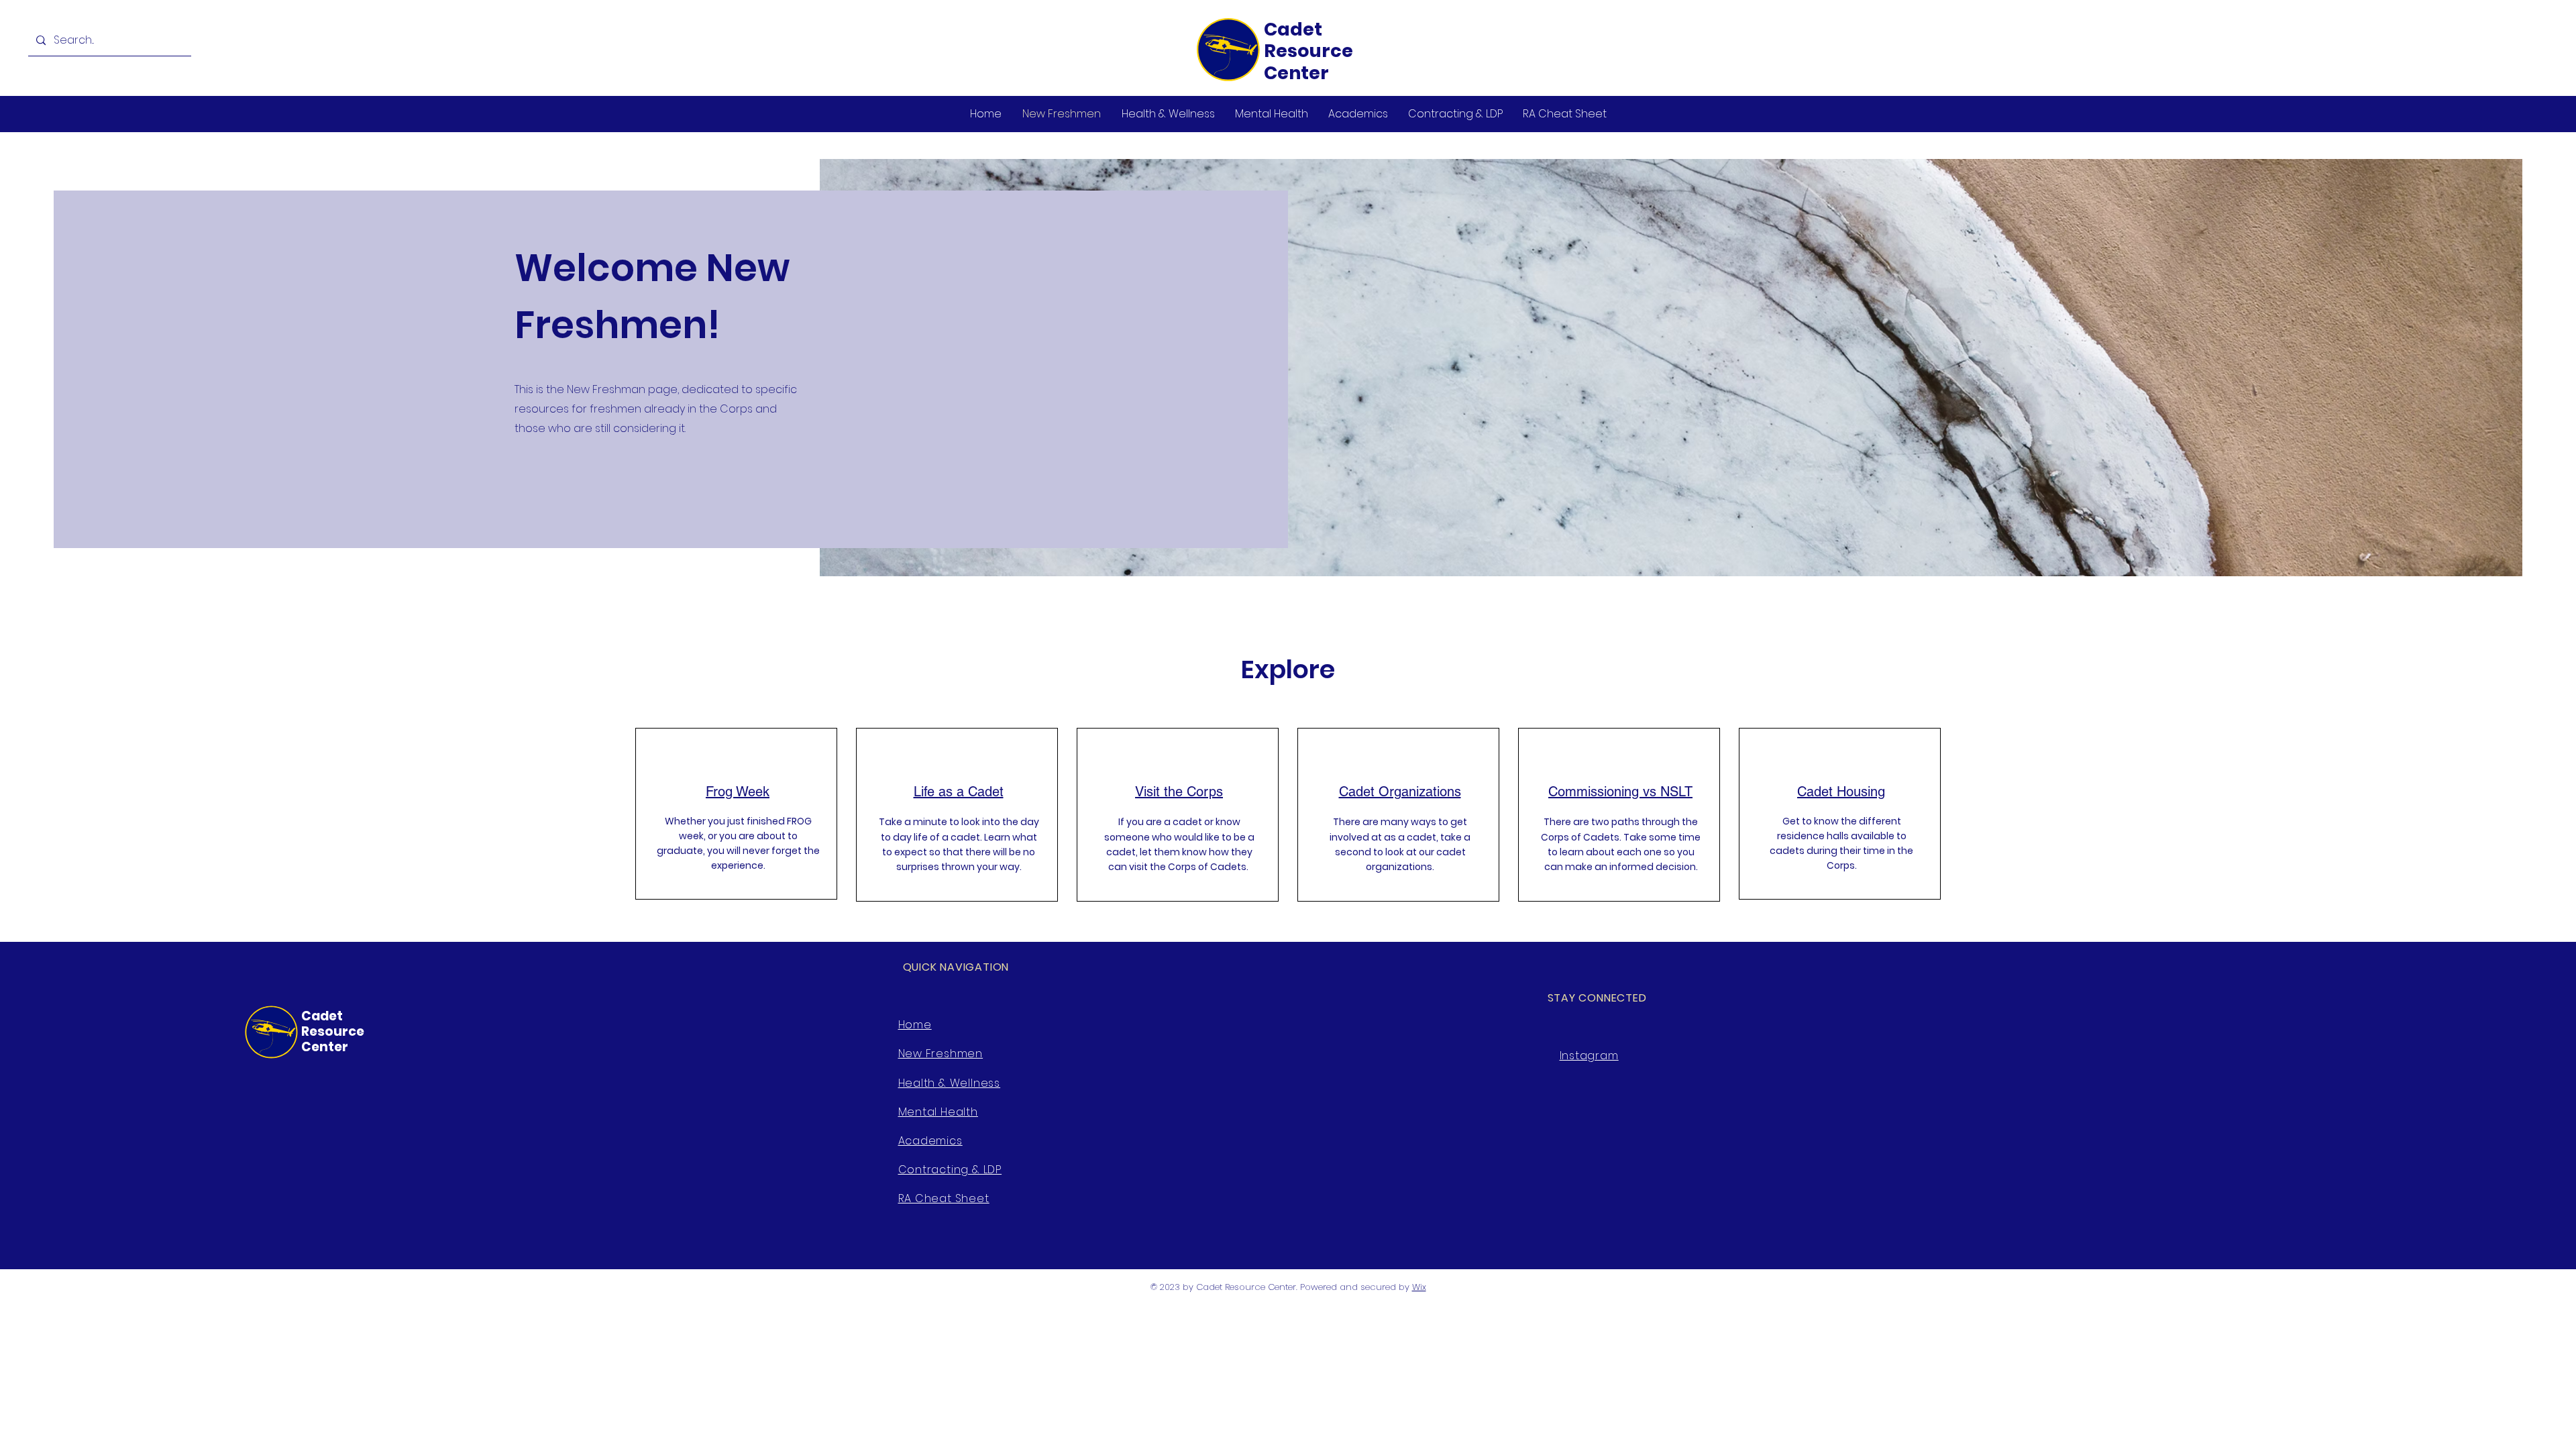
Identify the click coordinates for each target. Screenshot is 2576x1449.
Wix (1419, 1287)
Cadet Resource (334, 1024)
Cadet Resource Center (1308, 51)
